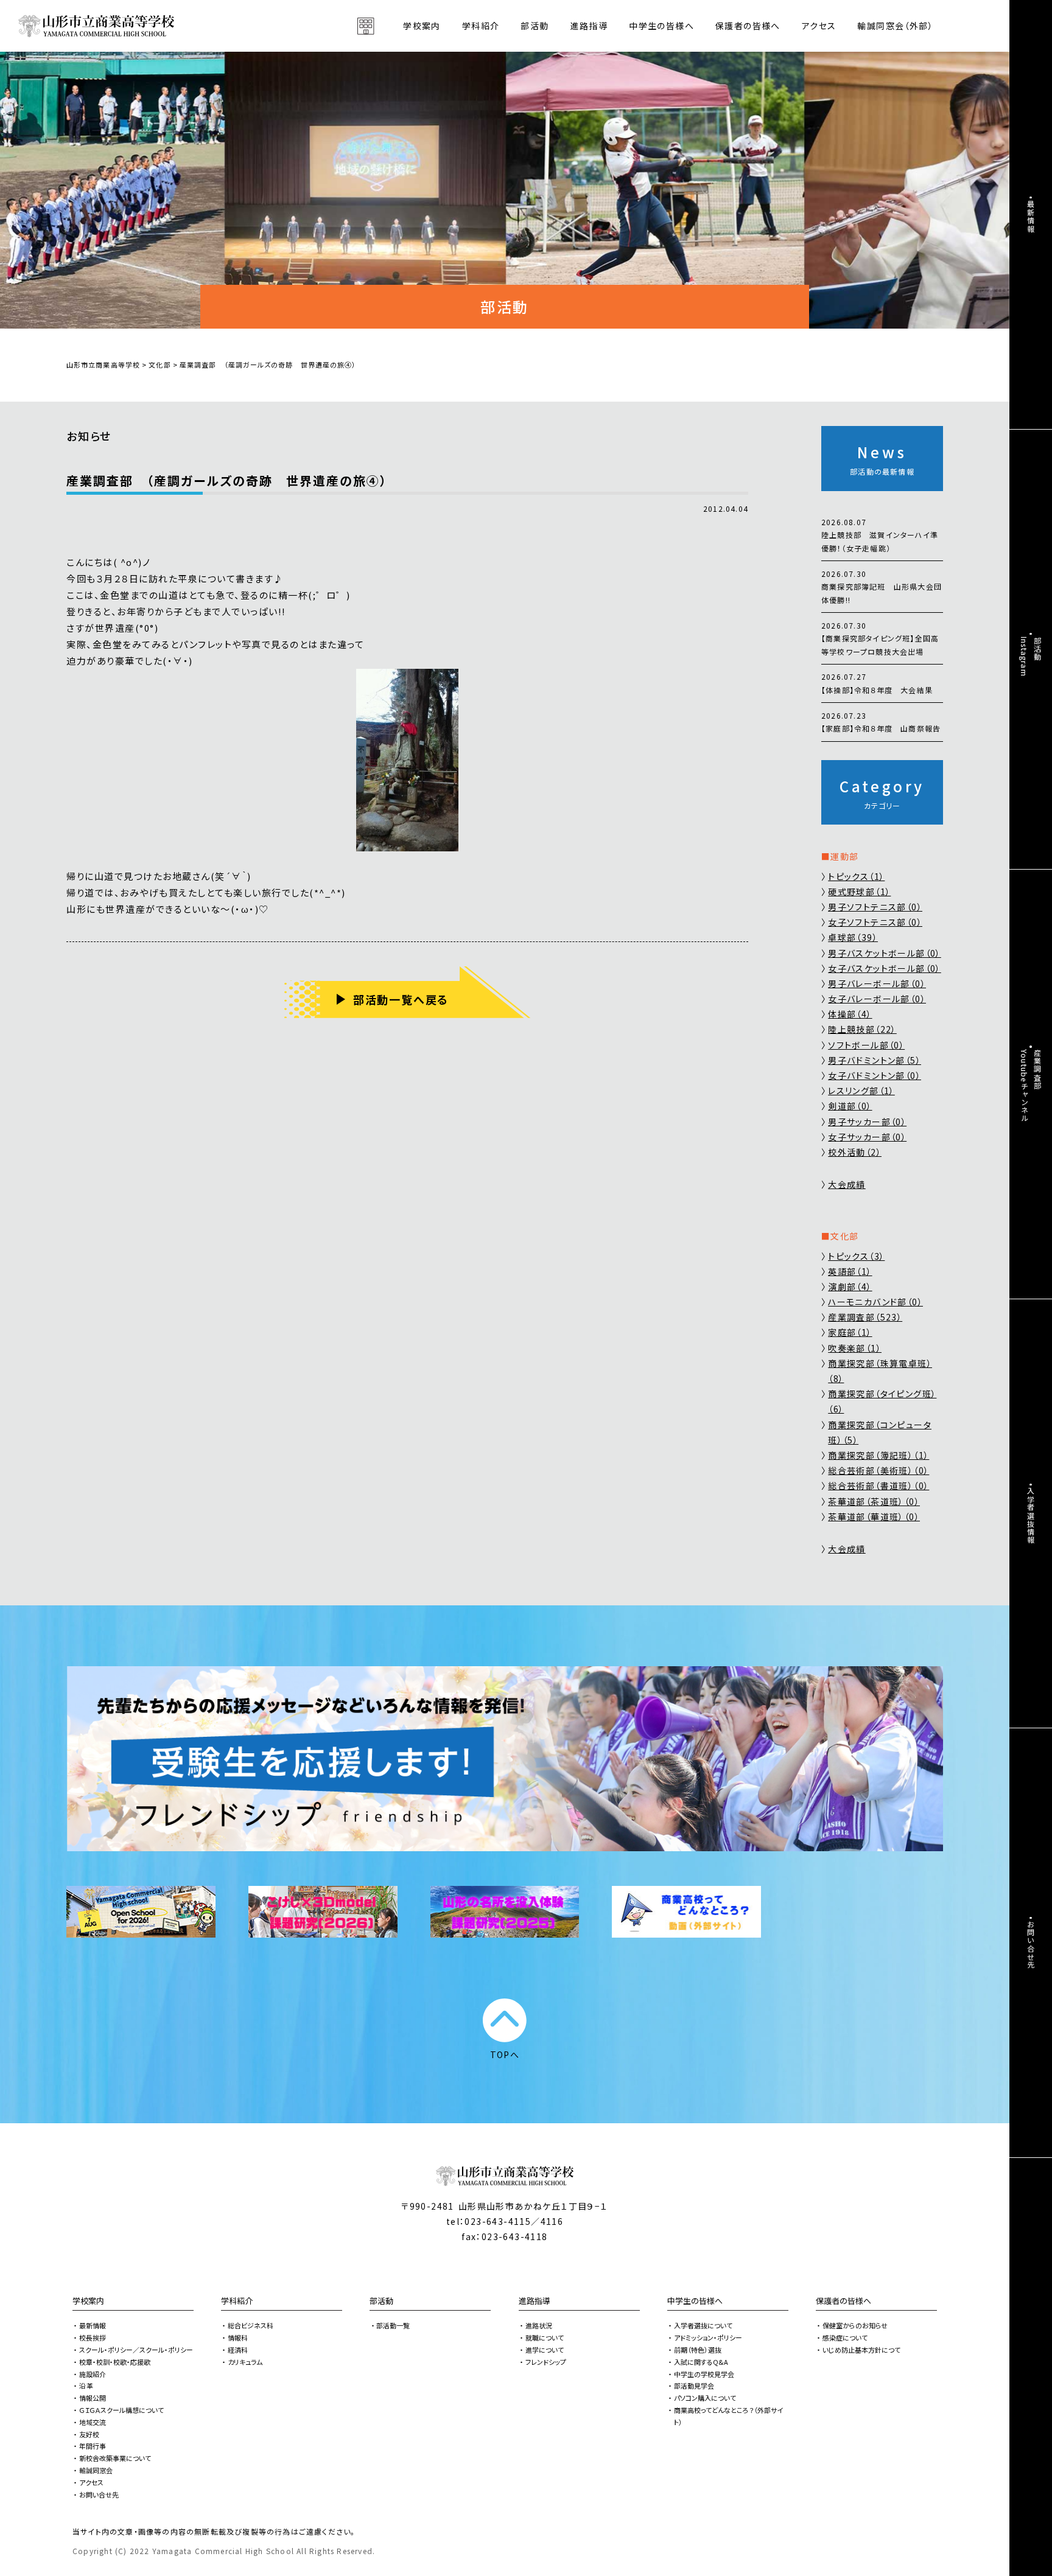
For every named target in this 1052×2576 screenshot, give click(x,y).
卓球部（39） (853, 937)
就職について (545, 2337)
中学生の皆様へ (695, 2301)
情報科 (238, 2337)
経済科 (238, 2350)
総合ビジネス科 (251, 2325)
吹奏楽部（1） (855, 1348)
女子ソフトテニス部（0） (875, 922)
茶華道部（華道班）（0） (874, 1517)
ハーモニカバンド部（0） (875, 1302)
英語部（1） (850, 1271)
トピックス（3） (856, 1256)
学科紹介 (237, 2301)
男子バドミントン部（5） (875, 1060)
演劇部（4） (850, 1286)
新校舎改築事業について (115, 2458)
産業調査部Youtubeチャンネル (1031, 1086)
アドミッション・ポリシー (708, 2337)
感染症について (845, 2337)
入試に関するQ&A (701, 2362)
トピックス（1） (856, 876)
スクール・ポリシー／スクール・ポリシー (136, 2350)
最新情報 (93, 2325)
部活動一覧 (393, 2325)
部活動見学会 (694, 2386)
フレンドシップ (546, 2362)
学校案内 (88, 2301)
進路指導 (535, 2301)
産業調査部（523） (865, 1317)
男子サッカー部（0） (867, 1122)
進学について (545, 2350)
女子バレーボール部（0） (877, 999)
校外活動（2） (855, 1152)
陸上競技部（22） (862, 1029)
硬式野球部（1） (859, 892)
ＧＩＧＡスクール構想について (121, 2410)
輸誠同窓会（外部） (895, 26)
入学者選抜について (703, 2325)
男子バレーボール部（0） (877, 983)
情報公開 (93, 2398)
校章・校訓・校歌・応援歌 (115, 2362)
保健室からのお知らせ (855, 2325)
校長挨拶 (93, 2337)
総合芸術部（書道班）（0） (878, 1485)
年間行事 (93, 2446)
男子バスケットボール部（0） (885, 953)
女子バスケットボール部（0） (885, 968)
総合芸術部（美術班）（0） (878, 1470)
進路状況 (539, 2325)
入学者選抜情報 (1031, 1515)
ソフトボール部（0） (866, 1045)
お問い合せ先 (99, 2494)
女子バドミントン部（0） (875, 1075)
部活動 (535, 26)
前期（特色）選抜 (698, 2350)
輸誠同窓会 (96, 2470)
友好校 (89, 2434)
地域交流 (93, 2422)
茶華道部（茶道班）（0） (874, 1501)
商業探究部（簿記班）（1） (878, 1455)
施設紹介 (93, 2374)
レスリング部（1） (861, 1091)
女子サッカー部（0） (867, 1137)
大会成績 (847, 1184)
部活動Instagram (1031, 657)
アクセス (819, 26)
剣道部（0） (850, 1106)
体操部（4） (850, 1014)
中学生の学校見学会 (704, 2374)
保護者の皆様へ (843, 2301)
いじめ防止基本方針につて (861, 2350)
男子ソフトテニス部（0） (875, 907)
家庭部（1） (850, 1332)
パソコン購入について (705, 2398)
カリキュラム (245, 2362)
